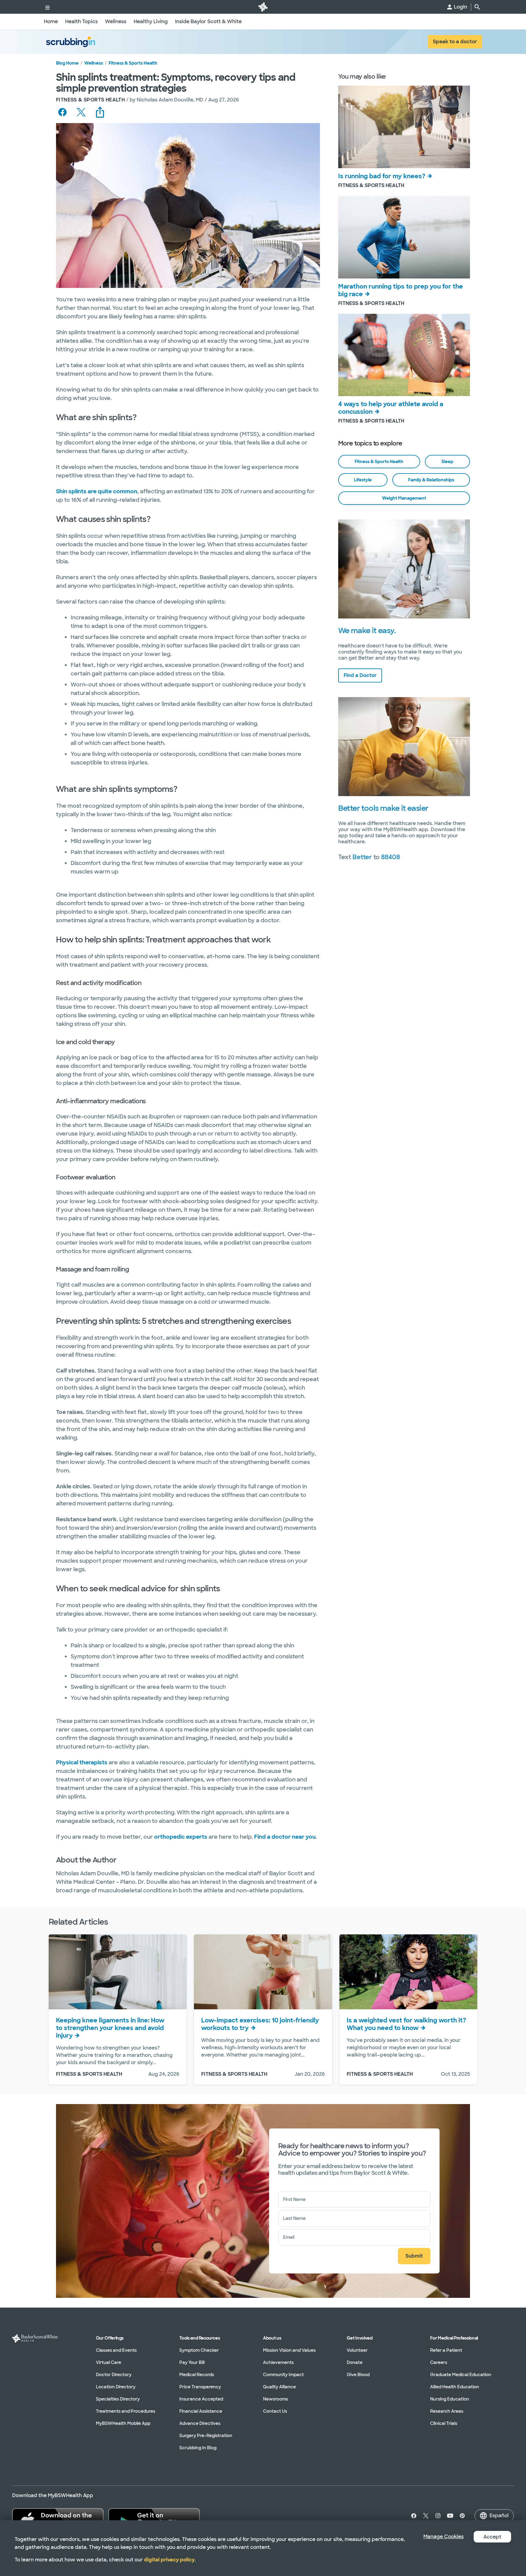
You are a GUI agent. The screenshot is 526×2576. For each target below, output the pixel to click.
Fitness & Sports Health (133, 63)
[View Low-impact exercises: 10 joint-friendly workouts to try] (263, 1972)
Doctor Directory (114, 2375)
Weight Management (404, 498)
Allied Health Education (455, 2387)
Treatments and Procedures (126, 2411)
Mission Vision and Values (289, 2350)
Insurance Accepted (201, 2399)
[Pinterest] (462, 2516)
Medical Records (197, 2375)
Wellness (94, 63)
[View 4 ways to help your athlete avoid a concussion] (404, 355)
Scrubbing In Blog (198, 2448)
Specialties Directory (118, 2399)
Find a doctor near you (285, 1837)
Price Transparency (200, 2387)
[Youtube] (450, 2516)
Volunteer (357, 2350)
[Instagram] (438, 2516)
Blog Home (67, 63)
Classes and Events (116, 2350)
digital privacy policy (169, 2560)
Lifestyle (363, 480)
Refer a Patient (446, 2350)
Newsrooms (275, 2399)
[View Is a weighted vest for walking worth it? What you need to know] (408, 1972)
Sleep (447, 462)
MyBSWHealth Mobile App (123, 2423)
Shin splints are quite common (97, 491)
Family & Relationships (431, 480)
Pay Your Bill (192, 2362)
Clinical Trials (444, 2423)
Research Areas (447, 2411)
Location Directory (116, 2387)
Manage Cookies (444, 2537)
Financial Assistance (201, 2411)
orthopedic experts (181, 1837)
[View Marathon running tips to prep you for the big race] (404, 237)
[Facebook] (412, 2516)
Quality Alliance (279, 2387)
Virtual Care (109, 2362)
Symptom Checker (199, 2350)
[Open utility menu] (47, 7)
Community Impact (283, 2375)
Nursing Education (450, 2399)
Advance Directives (200, 2423)
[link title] (263, 7)
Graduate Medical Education (461, 2375)
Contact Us (275, 2411)
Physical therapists (82, 1763)
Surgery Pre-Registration (206, 2436)
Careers (439, 2362)
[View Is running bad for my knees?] (404, 127)
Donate (355, 2362)
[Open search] (477, 7)
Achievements (278, 2362)
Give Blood (358, 2375)
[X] (426, 2516)
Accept (492, 2537)
